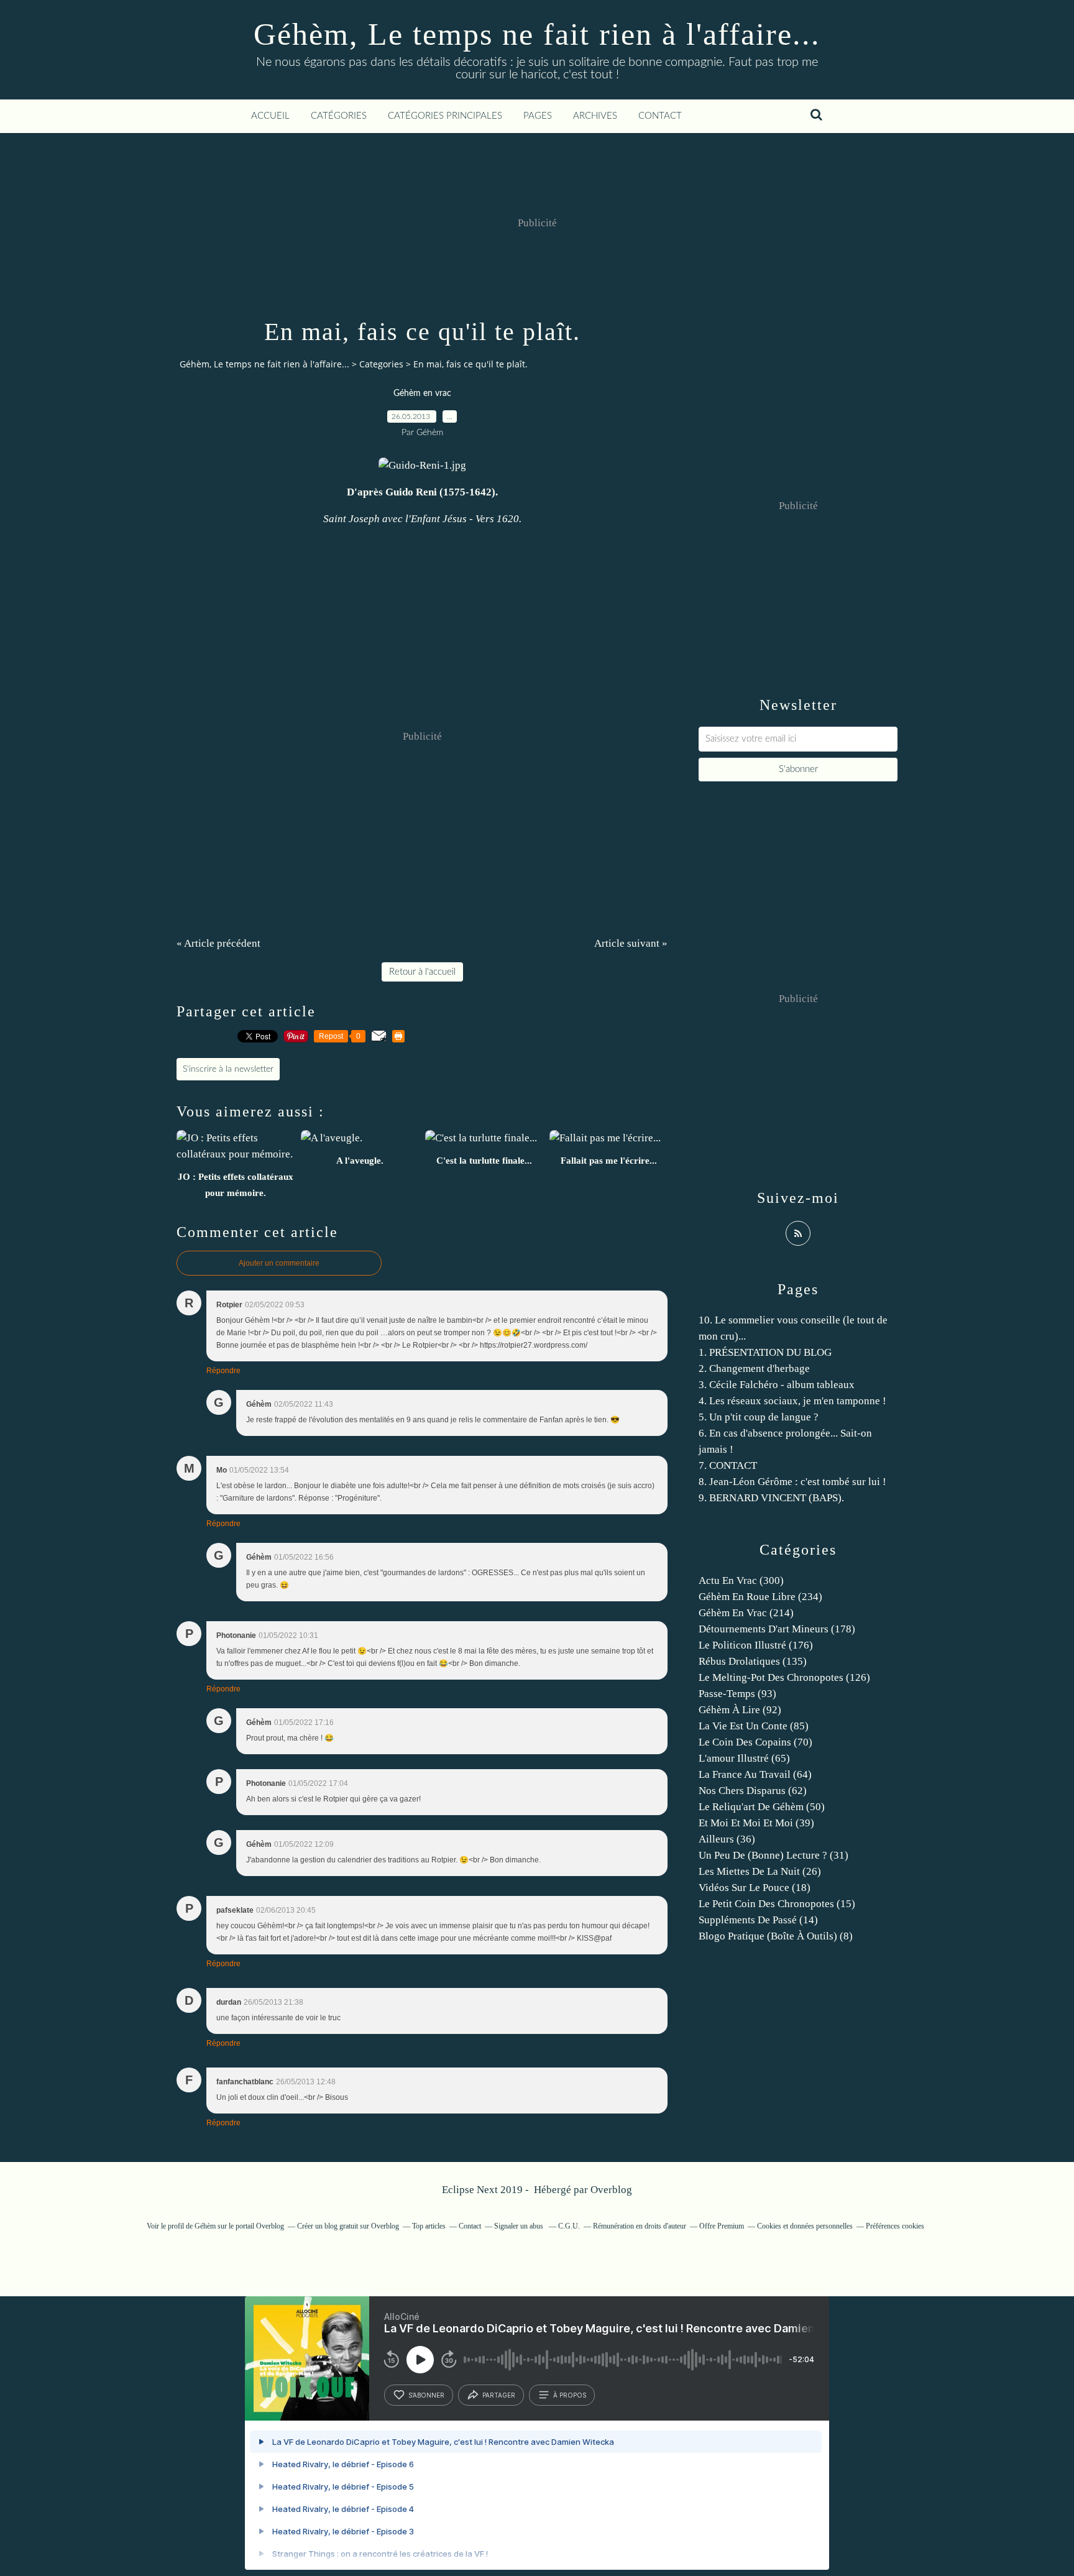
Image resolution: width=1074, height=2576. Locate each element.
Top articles (429, 2226)
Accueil (270, 116)
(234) (760, 1597)
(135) (753, 1661)
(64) (755, 1774)
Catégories (339, 116)
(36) (727, 1839)
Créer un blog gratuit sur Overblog (348, 2226)
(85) (754, 1726)
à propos (570, 2395)
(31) (773, 1855)
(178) (777, 1629)
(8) (776, 1936)
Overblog (611, 2190)
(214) (746, 1613)
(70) (755, 1742)
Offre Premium (722, 2226)
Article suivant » (631, 943)
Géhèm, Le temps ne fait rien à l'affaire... (537, 34)
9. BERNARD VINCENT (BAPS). (771, 1498)
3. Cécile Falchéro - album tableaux (777, 1385)
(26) (760, 1871)
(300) (741, 1580)
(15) (777, 1904)
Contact (660, 116)
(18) (755, 1888)
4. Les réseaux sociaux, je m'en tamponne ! (792, 1401)
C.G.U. (569, 2226)
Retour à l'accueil (422, 972)
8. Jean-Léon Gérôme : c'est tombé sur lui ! (792, 1482)
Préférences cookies (895, 2226)
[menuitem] (270, 116)
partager (499, 2395)
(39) (756, 1823)
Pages (538, 116)
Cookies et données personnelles (805, 2226)
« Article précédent (218, 943)
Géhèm (205, 2226)
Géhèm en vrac (422, 393)
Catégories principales (445, 116)
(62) (753, 1791)
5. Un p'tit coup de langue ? (759, 1417)
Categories (381, 364)
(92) (740, 1710)
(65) (744, 1758)
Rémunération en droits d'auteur (640, 2226)
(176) (756, 1645)
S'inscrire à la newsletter (228, 1069)
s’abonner (426, 2395)
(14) (758, 1920)
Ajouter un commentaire (279, 1263)
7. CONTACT (728, 1465)
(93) (737, 1694)
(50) (762, 1807)
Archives (595, 116)
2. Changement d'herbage (754, 1368)
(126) (784, 1677)
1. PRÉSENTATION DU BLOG (765, 1352)
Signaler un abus (520, 2226)
